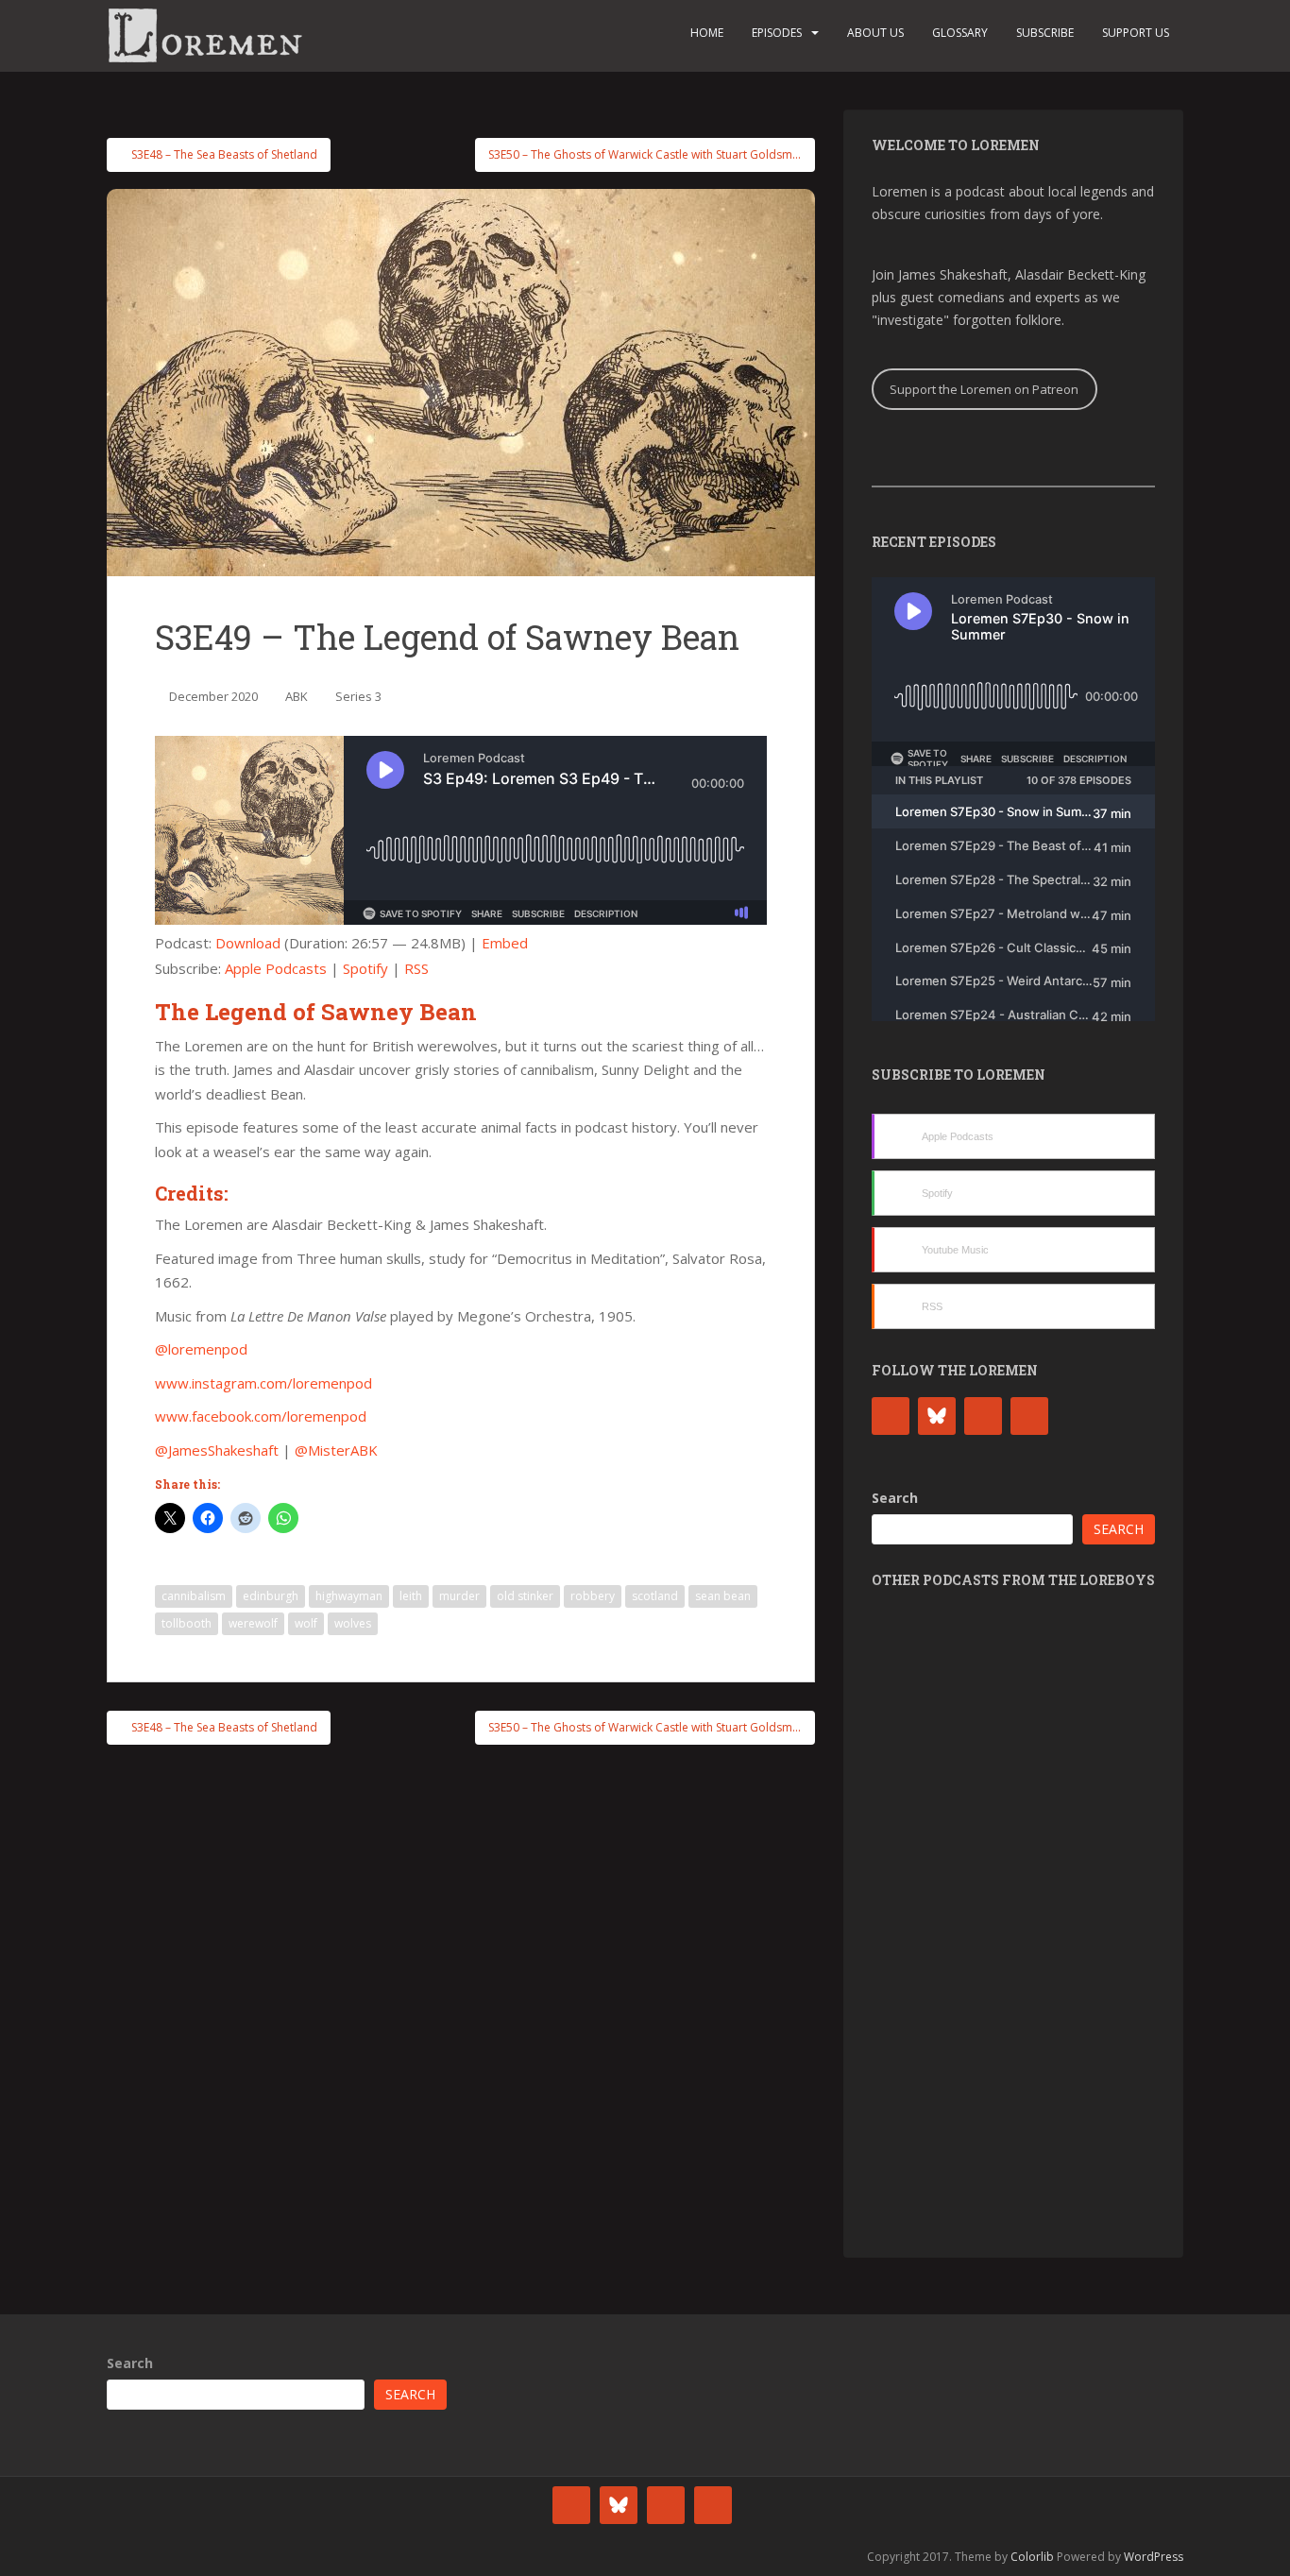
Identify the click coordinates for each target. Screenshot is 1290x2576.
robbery (593, 1596)
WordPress (1154, 2557)
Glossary (960, 33)
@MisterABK (336, 1450)
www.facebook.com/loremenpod (261, 1416)
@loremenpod (201, 1349)
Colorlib (1032, 2557)
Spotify (365, 968)
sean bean (723, 1596)
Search (895, 1498)
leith (411, 1596)
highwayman (349, 1596)
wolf (306, 1623)
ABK (297, 696)
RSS (416, 968)
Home (707, 33)
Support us (1136, 33)
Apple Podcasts (276, 968)
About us (875, 33)
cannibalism (194, 1596)
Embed (505, 943)
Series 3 (358, 696)
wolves (353, 1623)
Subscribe (1045, 33)
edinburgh (271, 1596)
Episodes (777, 33)
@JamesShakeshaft (217, 1450)
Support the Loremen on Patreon (984, 389)
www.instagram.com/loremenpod (263, 1383)
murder (459, 1596)
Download (248, 943)
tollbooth (187, 1623)
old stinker (525, 1596)
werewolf (253, 1623)
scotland (655, 1596)
